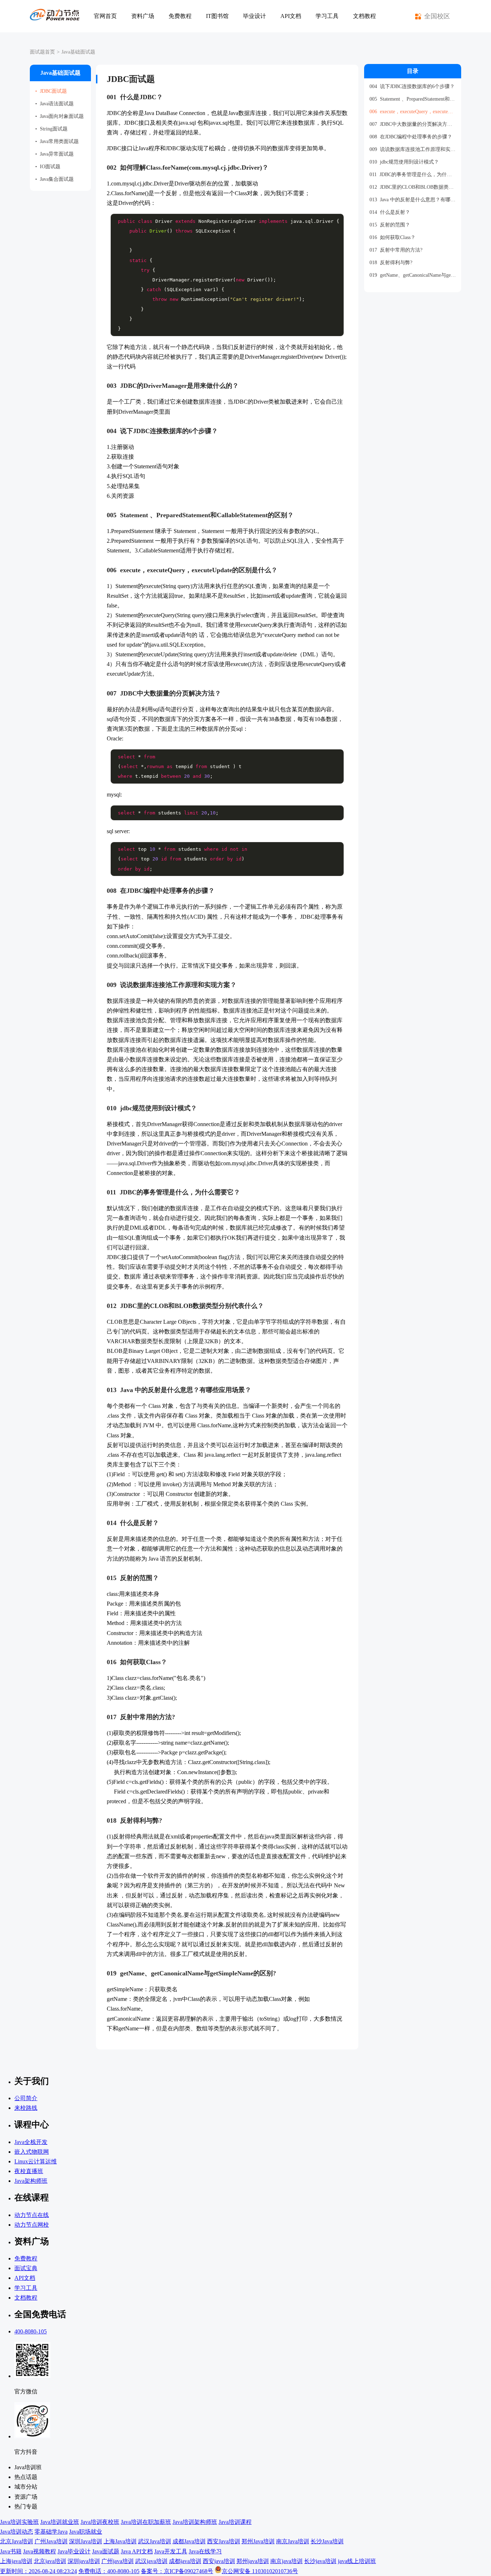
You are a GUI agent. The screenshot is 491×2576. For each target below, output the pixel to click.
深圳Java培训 (86, 2541)
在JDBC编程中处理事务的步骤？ (411, 137)
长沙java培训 (320, 2561)
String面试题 (51, 129)
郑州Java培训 (258, 2541)
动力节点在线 (32, 2215)
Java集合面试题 (54, 179)
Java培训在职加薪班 (146, 2522)
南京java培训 (286, 2561)
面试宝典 (26, 2268)
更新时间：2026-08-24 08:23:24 (38, 2571)
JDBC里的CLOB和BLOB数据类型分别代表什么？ (413, 187)
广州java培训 (118, 2561)
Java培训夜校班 (100, 2522)
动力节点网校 (32, 2225)
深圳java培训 (84, 2561)
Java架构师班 (31, 2181)
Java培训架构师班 (195, 2522)
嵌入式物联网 (32, 2152)
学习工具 (327, 16)
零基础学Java (51, 2532)
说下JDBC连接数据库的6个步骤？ (412, 86)
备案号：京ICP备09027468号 (177, 2571)
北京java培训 (50, 2561)
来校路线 (26, 2108)
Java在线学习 (205, 2551)
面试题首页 (42, 52)
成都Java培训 (189, 2541)
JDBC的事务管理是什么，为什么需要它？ (413, 175)
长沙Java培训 (327, 2541)
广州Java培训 (51, 2541)
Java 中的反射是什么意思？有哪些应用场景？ (413, 200)
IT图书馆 (217, 16)
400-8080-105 (31, 2331)
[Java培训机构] (55, 16)
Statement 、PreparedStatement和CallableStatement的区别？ (413, 99)
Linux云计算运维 (36, 2161)
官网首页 (105, 16)
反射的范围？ (390, 225)
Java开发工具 (171, 2551)
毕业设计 (254, 16)
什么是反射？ (390, 212)
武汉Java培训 (155, 2541)
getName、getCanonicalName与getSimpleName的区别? (413, 275)
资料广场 (143, 16)
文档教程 (364, 16)
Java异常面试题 (54, 154)
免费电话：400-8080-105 (109, 2571)
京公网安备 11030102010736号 (260, 2571)
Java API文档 (137, 2551)
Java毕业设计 (74, 2551)
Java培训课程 (235, 2522)
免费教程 (180, 16)
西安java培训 (219, 2561)
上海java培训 (16, 2561)
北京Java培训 (17, 2541)
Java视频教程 (40, 2551)
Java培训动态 (17, 2532)
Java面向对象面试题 (59, 116)
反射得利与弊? (391, 263)
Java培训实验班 (19, 2522)
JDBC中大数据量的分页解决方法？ (413, 124)
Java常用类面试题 (57, 141)
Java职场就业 (86, 2532)
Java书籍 (11, 2551)
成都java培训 (185, 2561)
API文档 (291, 16)
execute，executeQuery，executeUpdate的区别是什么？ (413, 112)
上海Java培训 (120, 2541)
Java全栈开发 (31, 2142)
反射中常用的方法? (396, 250)
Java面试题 (106, 2551)
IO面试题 (48, 167)
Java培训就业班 (60, 2522)
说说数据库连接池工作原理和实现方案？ (413, 149)
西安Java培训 (224, 2541)
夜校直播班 (29, 2171)
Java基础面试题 (78, 52)
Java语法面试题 (54, 104)
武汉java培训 (151, 2561)
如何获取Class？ (393, 237)
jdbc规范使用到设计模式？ (404, 162)
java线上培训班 (357, 2561)
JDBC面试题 (51, 91)
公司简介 (26, 2098)
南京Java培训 (293, 2541)
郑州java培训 (253, 2561)
